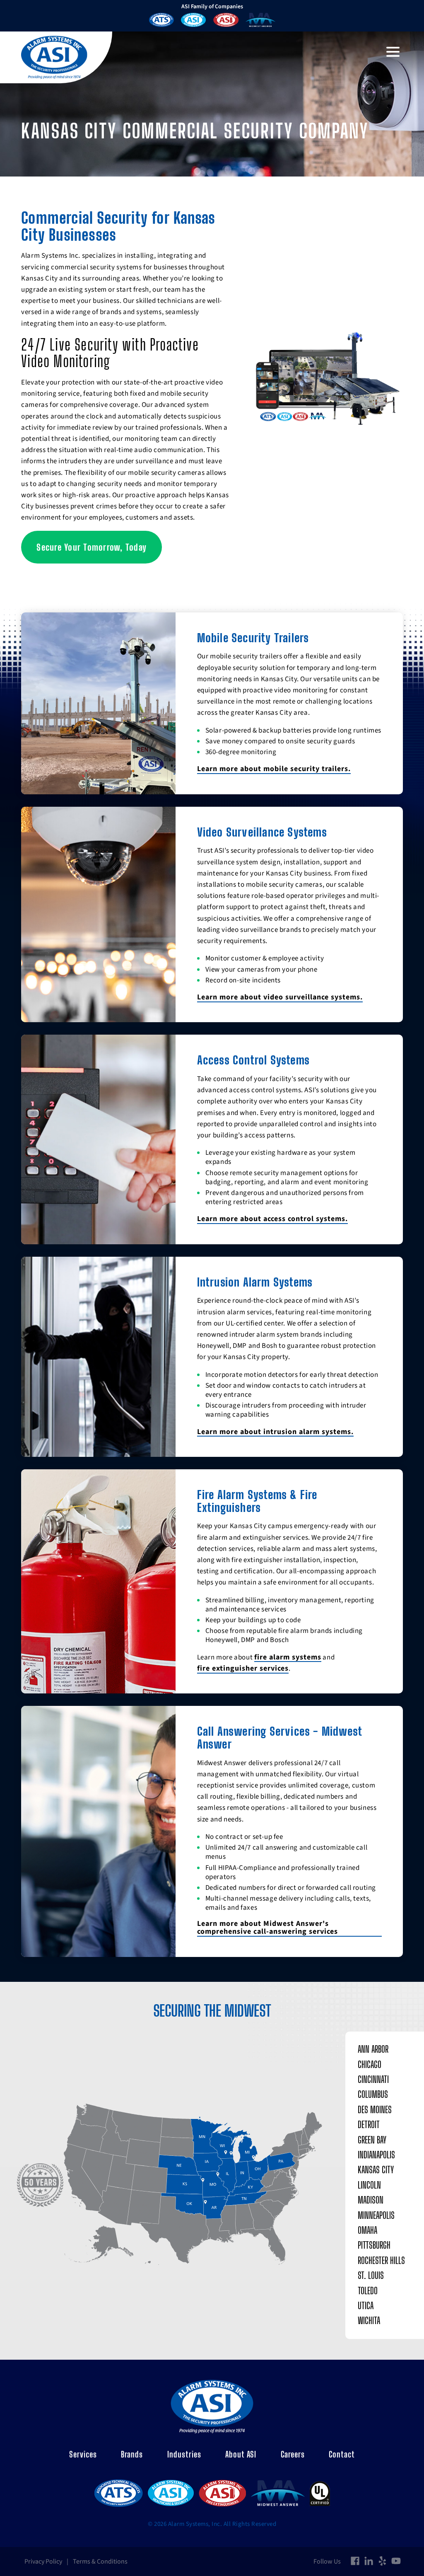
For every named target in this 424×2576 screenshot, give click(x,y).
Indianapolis (376, 2155)
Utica (366, 2306)
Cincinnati (373, 2079)
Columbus (373, 2094)
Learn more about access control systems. (272, 1219)
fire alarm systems (288, 1657)
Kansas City (376, 2170)
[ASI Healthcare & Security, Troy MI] (193, 21)
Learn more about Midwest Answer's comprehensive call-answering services (267, 1928)
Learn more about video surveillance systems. (280, 997)
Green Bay (372, 2140)
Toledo (368, 2291)
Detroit (369, 2125)
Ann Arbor (373, 2049)
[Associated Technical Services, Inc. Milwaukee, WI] (161, 21)
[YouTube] (396, 2561)
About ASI (241, 2454)
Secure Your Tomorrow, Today (92, 547)
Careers (293, 2454)
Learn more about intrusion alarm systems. (275, 1432)
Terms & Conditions (100, 2561)
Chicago (370, 2064)
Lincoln (369, 2185)
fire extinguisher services (243, 1669)
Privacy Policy (43, 2561)
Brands (132, 2454)
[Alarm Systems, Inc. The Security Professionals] (54, 57)
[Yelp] (382, 2561)
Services (83, 2454)
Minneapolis (376, 2215)
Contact (342, 2454)
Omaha (367, 2230)
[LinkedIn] (369, 2561)
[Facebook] (355, 2561)
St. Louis (371, 2275)
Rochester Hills (381, 2260)
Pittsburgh (374, 2245)
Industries (184, 2454)
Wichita (369, 2321)
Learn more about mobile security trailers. (274, 769)
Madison (371, 2200)
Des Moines (375, 2110)
